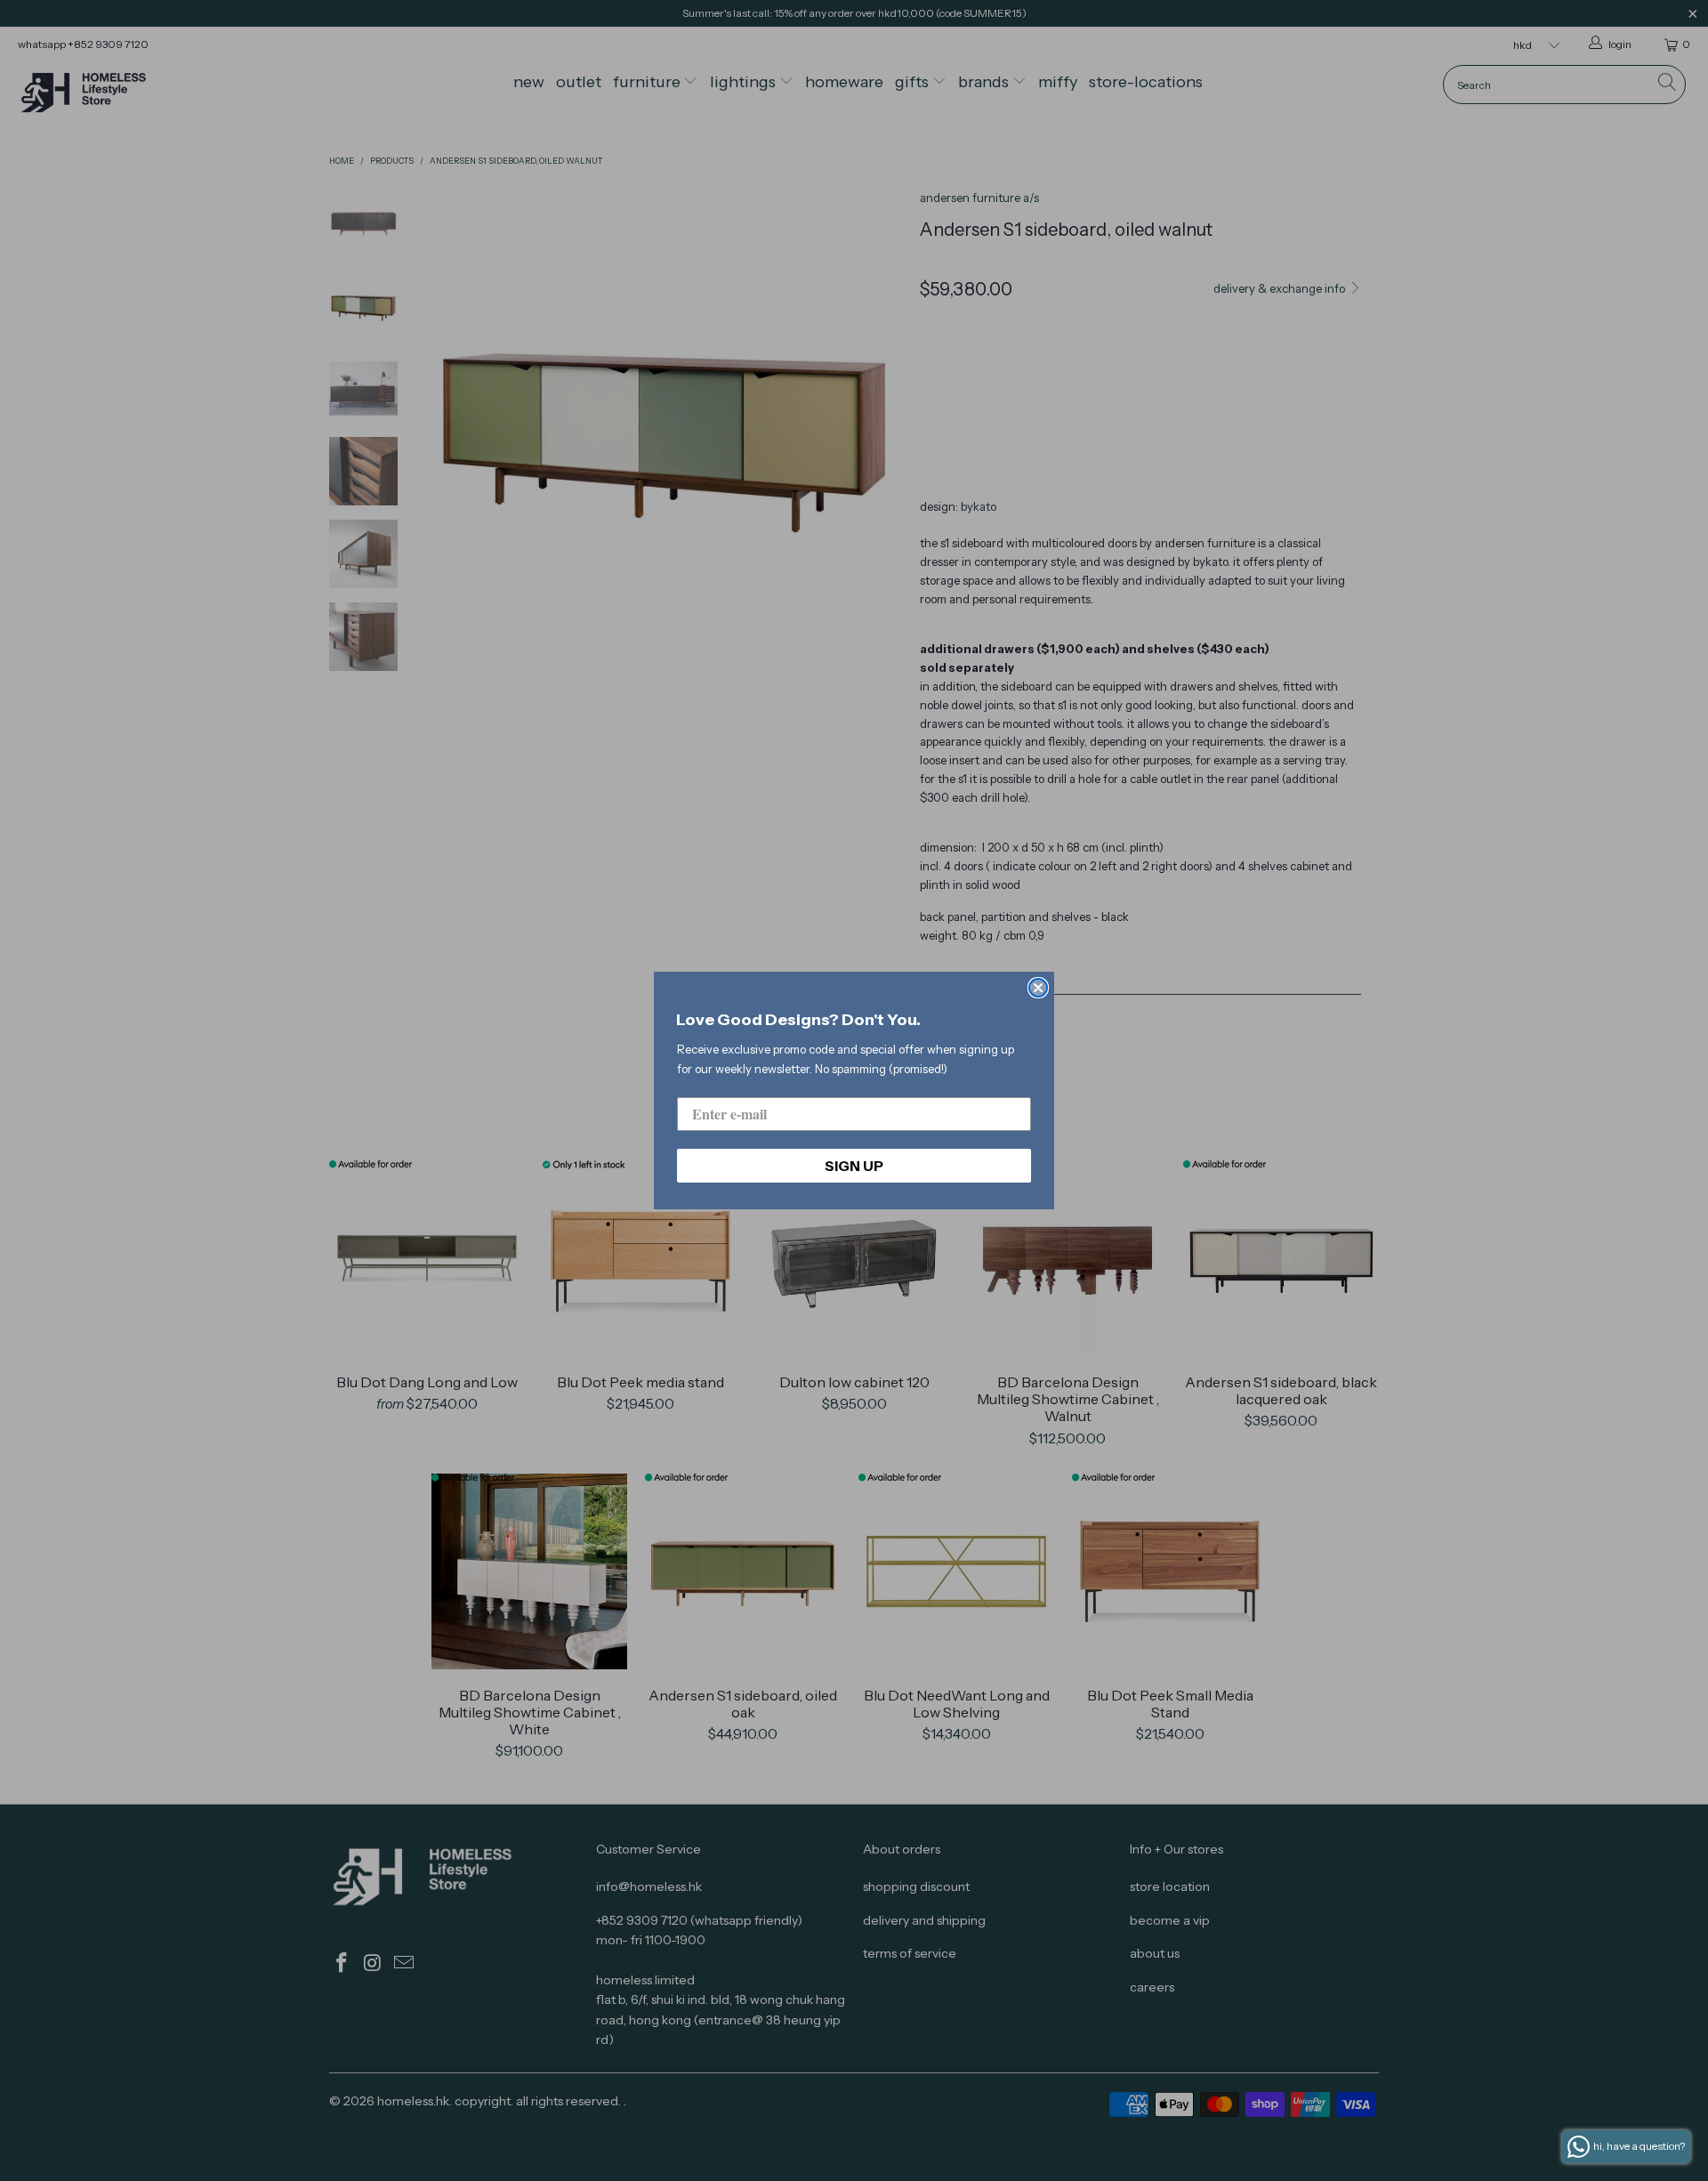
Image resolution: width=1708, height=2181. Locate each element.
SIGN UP (854, 1166)
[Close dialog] (1038, 988)
